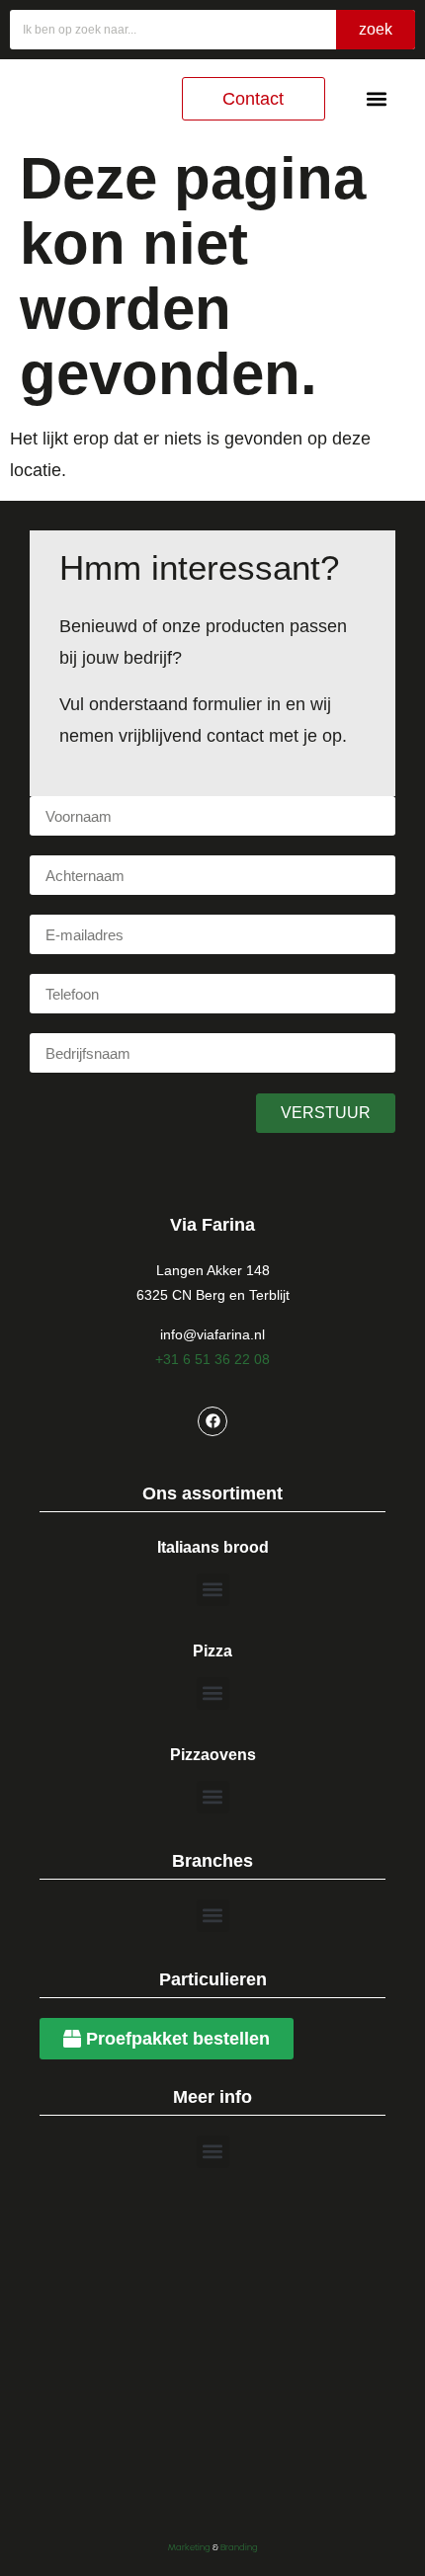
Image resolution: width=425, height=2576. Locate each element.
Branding (239, 2547)
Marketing (189, 2547)
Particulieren (213, 1979)
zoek (376, 29)
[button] (376, 99)
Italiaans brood (213, 1547)
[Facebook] (212, 1421)
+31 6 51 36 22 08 (212, 1359)
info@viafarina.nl (212, 1334)
